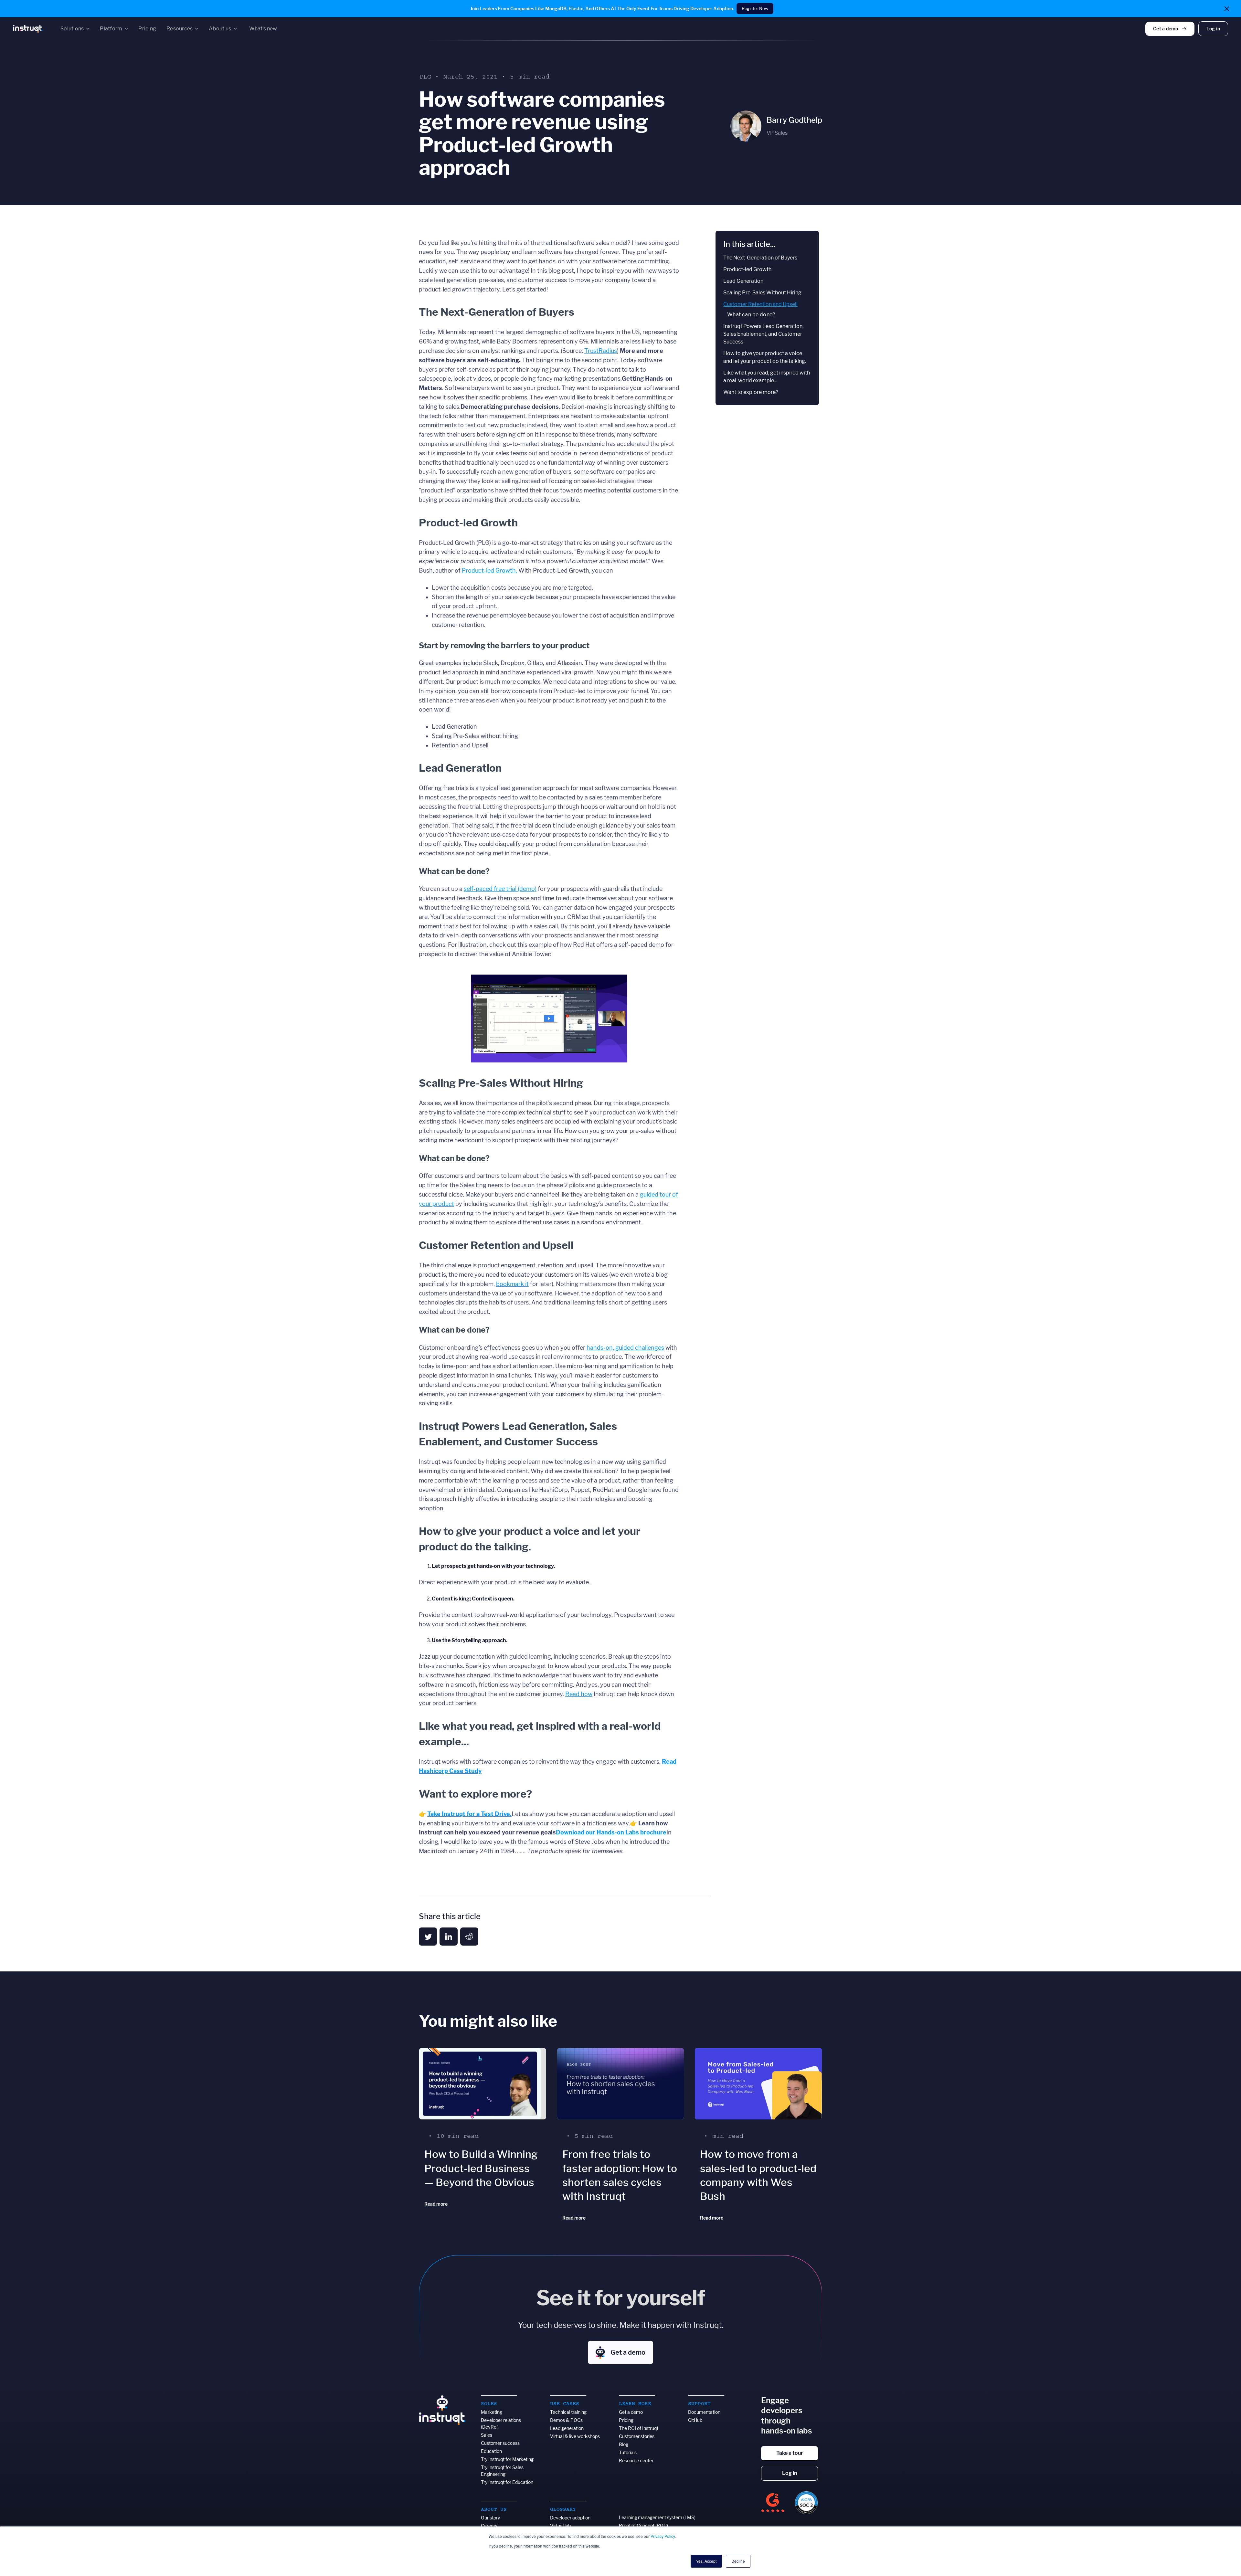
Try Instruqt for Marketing (507, 2459)
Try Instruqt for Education (507, 2482)
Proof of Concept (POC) (643, 2525)
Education (491, 2451)
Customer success (500, 2443)
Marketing (492, 2412)
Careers (489, 2526)
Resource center (636, 2460)
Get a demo (631, 2412)
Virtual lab (560, 2526)
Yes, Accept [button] (706, 2561)
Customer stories (637, 2436)
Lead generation (567, 2428)
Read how (579, 1694)
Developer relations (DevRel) (501, 2423)
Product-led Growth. (489, 570)
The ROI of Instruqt (639, 2428)
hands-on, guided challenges (625, 1348)
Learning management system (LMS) (657, 2517)
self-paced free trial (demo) (500, 889)
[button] (75, 29)
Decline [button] (738, 2561)
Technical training (568, 2412)
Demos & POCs (566, 2420)
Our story (490, 2518)
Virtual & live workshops (575, 2436)
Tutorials (628, 2452)
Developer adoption (570, 2518)
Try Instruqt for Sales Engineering (502, 2471)
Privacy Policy (663, 2536)
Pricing (626, 2420)
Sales (487, 2435)
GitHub (695, 2420)
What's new (263, 29)
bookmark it (512, 1284)
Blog (624, 2444)
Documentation (704, 2412)
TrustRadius (601, 351)
